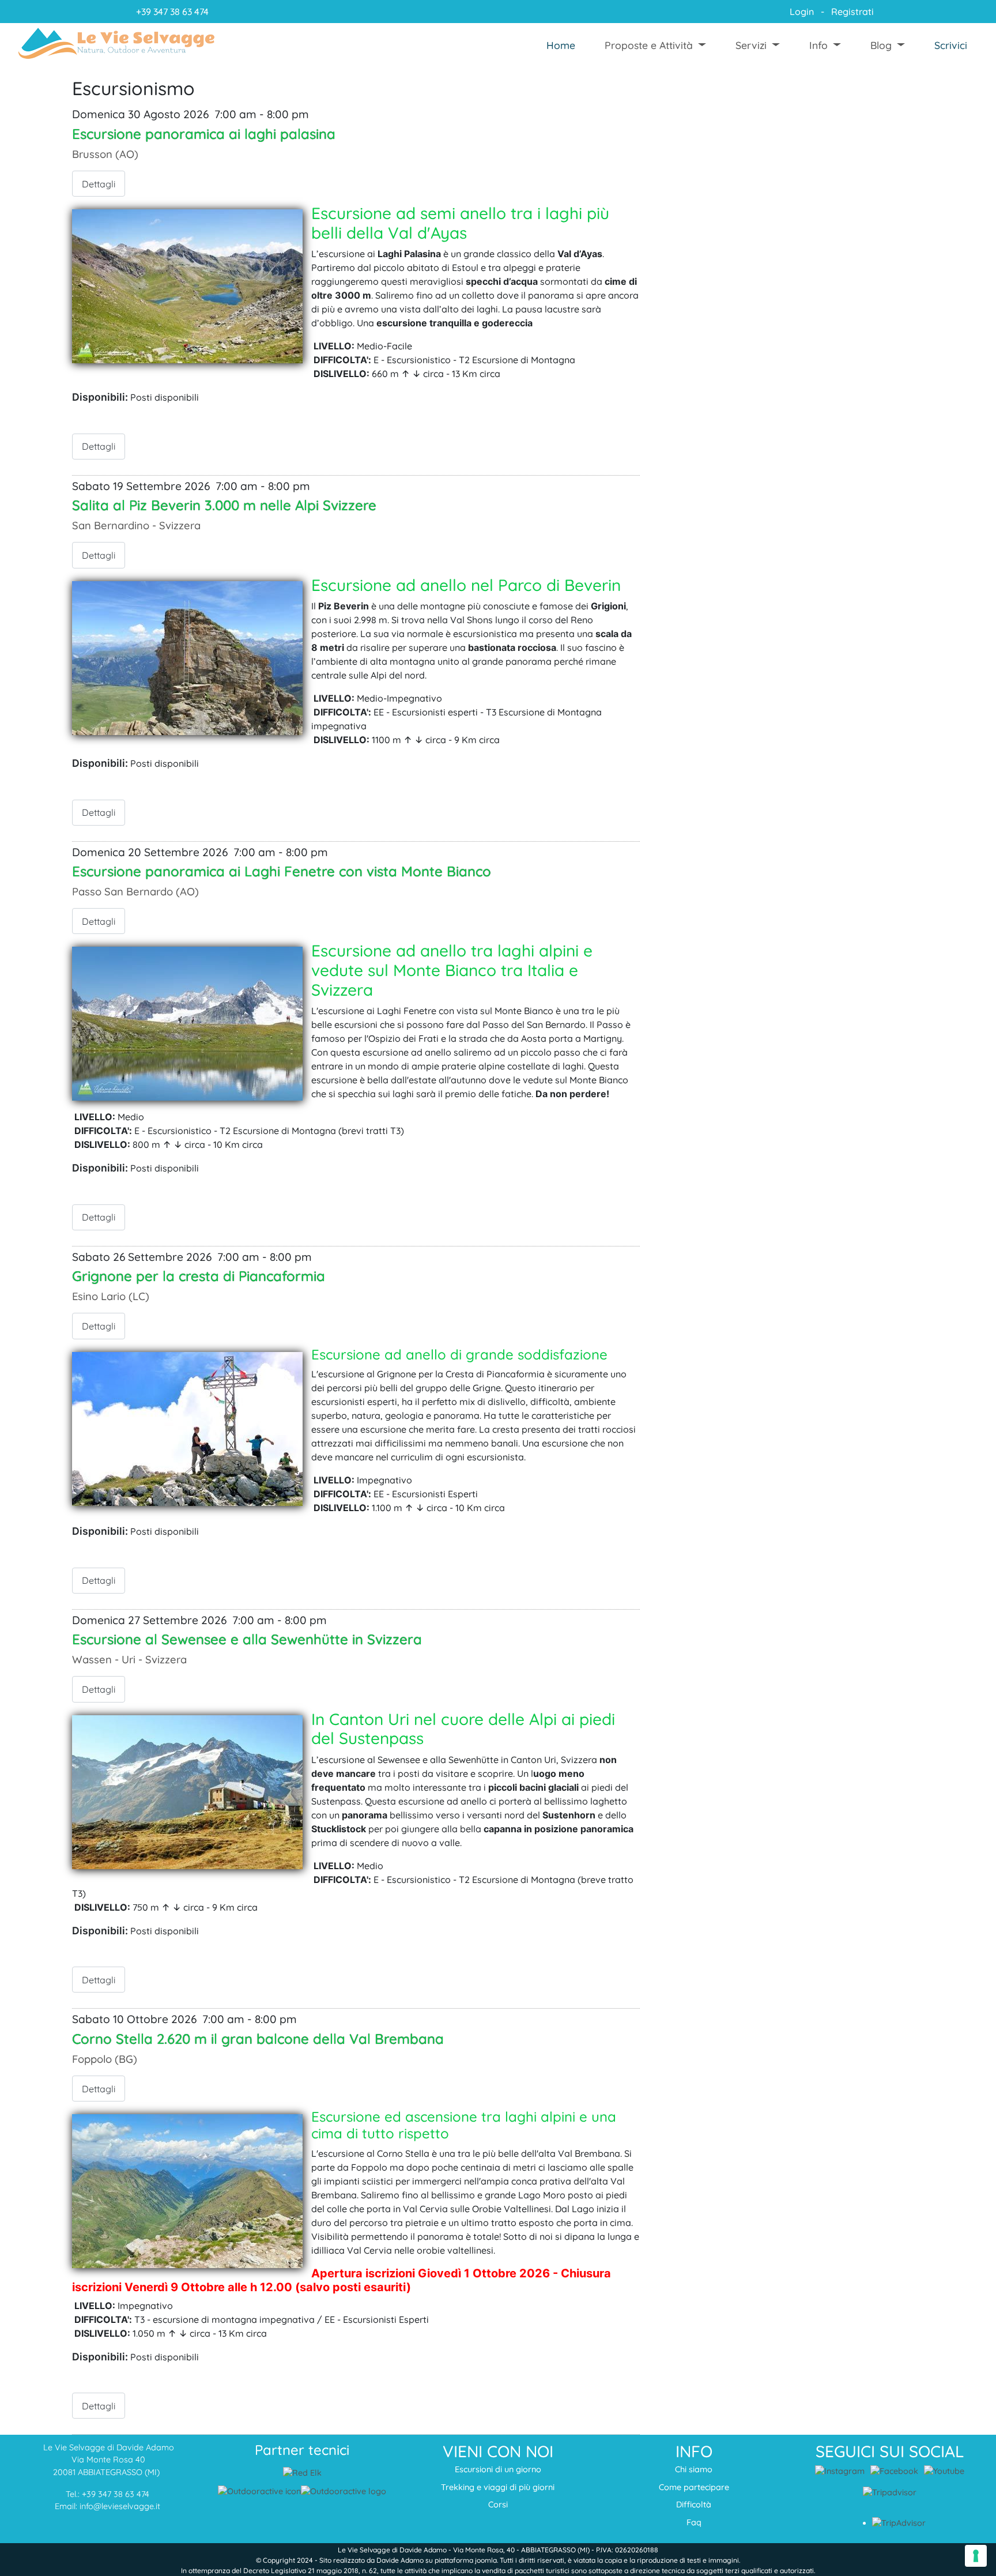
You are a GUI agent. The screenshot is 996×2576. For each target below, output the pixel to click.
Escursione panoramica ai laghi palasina (204, 134)
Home (561, 45)
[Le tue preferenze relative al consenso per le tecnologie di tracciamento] (976, 2556)
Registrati (852, 12)
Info (818, 45)
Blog (881, 45)
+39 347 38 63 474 (172, 12)
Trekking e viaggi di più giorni (498, 2487)
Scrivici (951, 45)
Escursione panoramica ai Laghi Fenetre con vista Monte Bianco (282, 871)
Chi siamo (694, 2469)
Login (801, 12)
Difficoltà (694, 2505)
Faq (694, 2522)
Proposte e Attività (649, 45)
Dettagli (99, 184)
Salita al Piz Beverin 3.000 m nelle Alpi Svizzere (224, 505)
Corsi (498, 2505)
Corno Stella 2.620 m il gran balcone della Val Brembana (258, 2039)
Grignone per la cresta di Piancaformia (199, 1276)
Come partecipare (694, 2487)
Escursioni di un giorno (498, 2469)
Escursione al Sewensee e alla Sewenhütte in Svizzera (247, 1639)
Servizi (751, 45)
